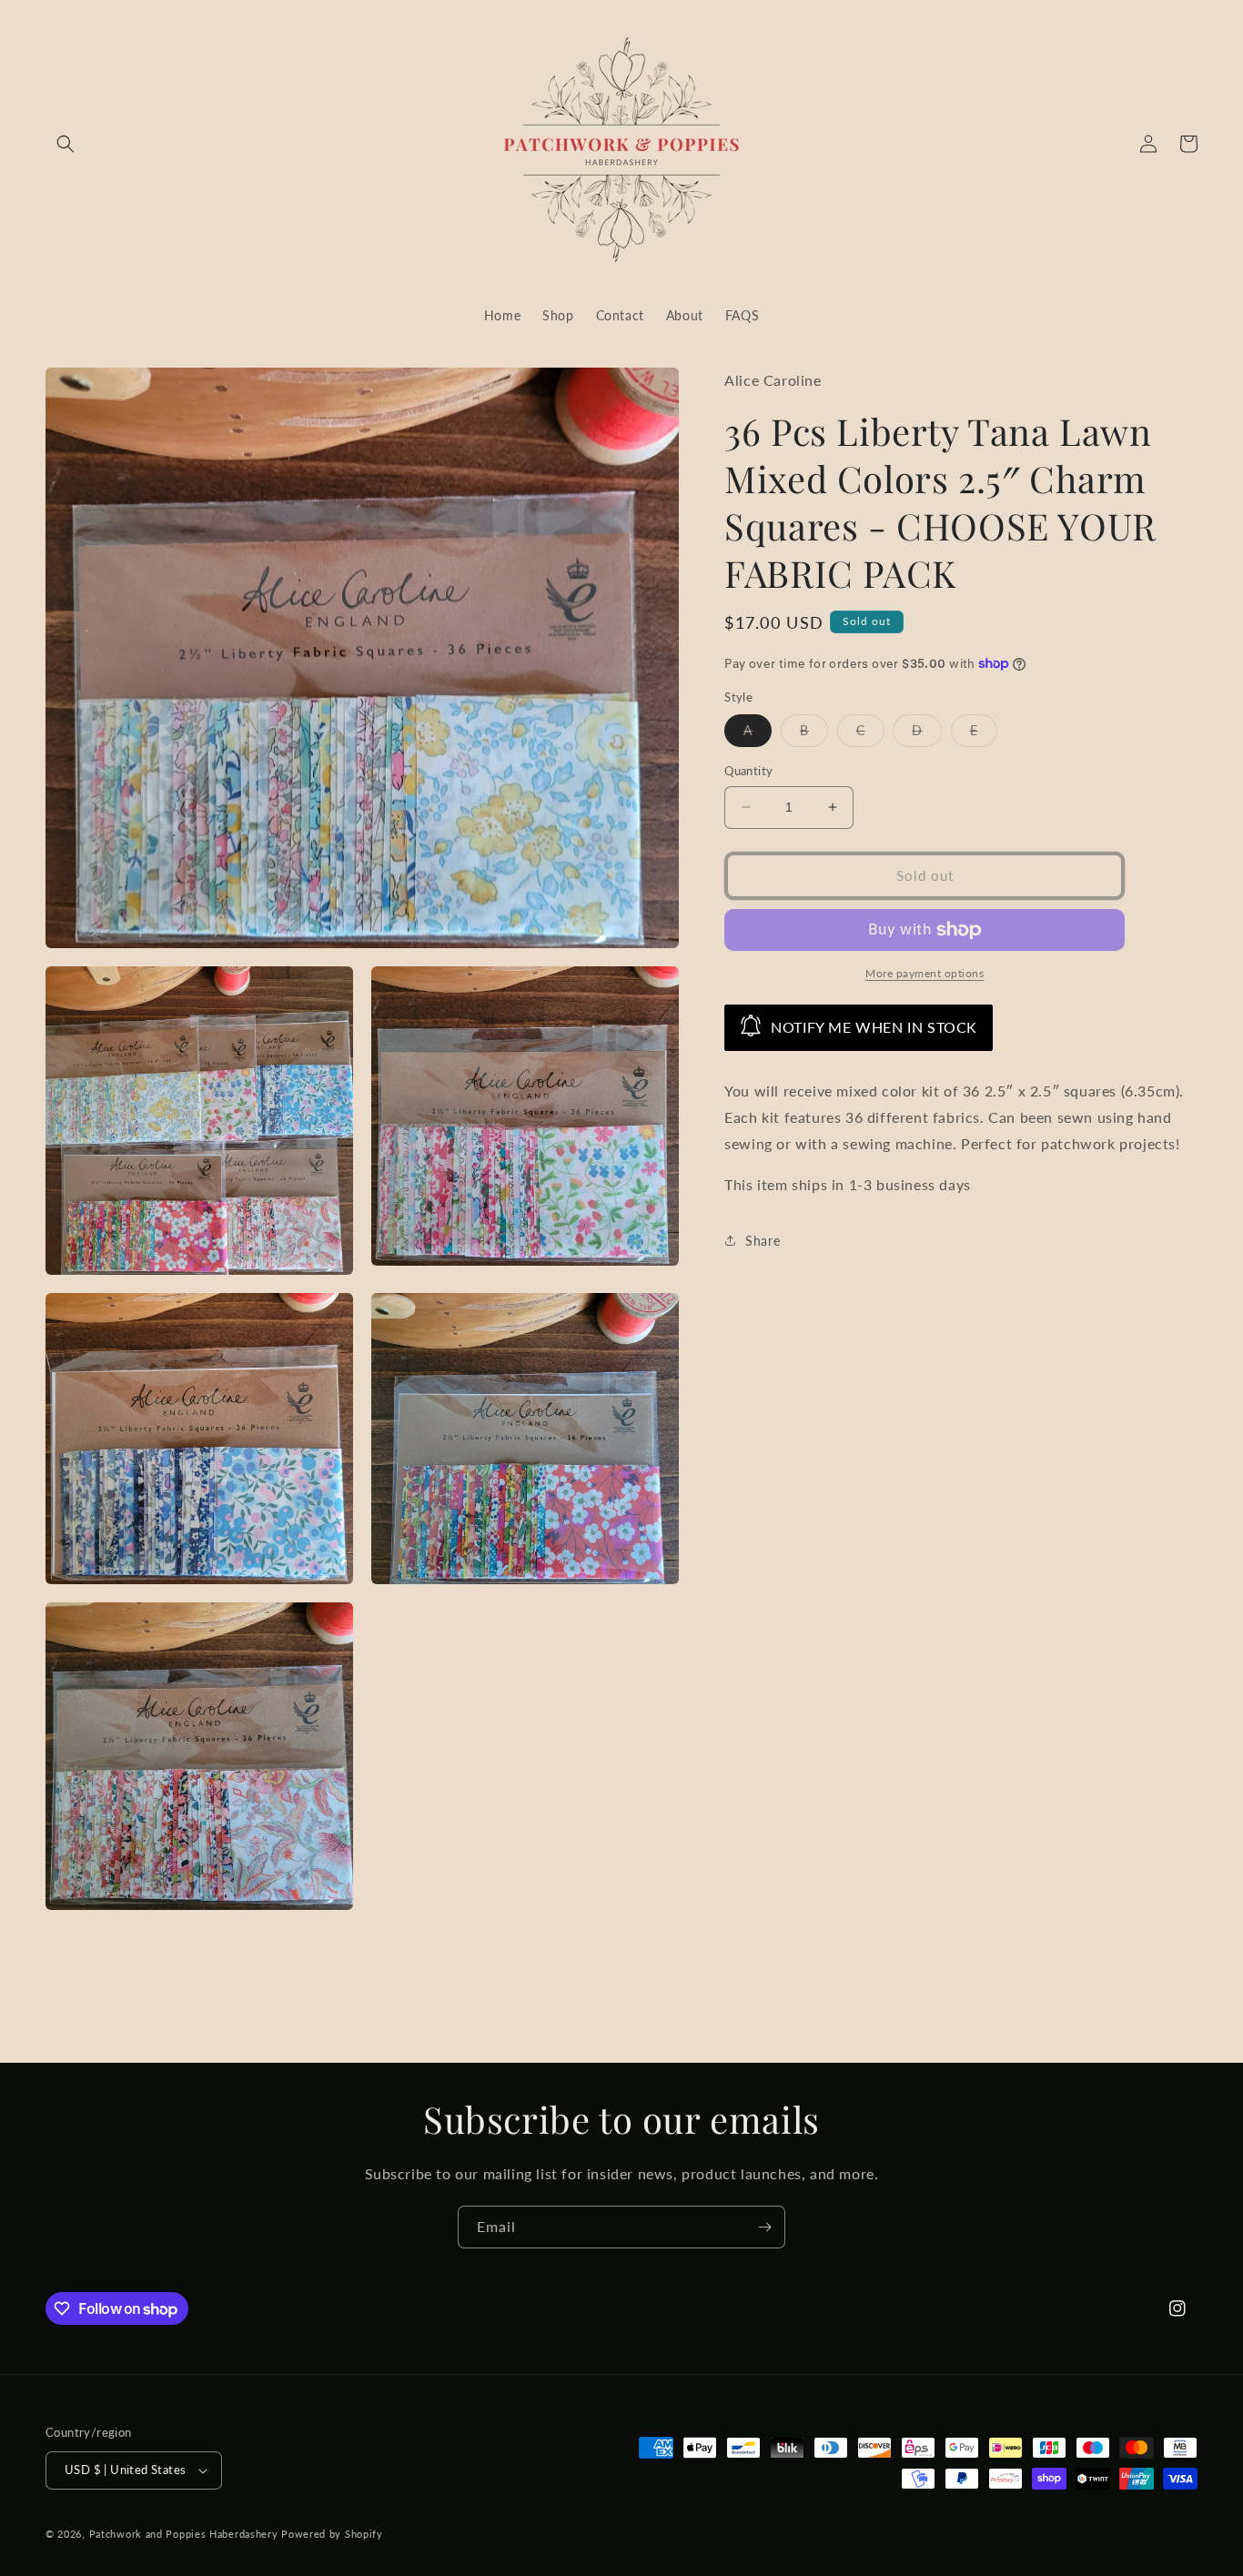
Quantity (748, 771)
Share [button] (763, 1241)
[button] (66, 144)
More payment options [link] (925, 973)
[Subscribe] (764, 2227)
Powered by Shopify (332, 2534)
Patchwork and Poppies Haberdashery (184, 2534)
